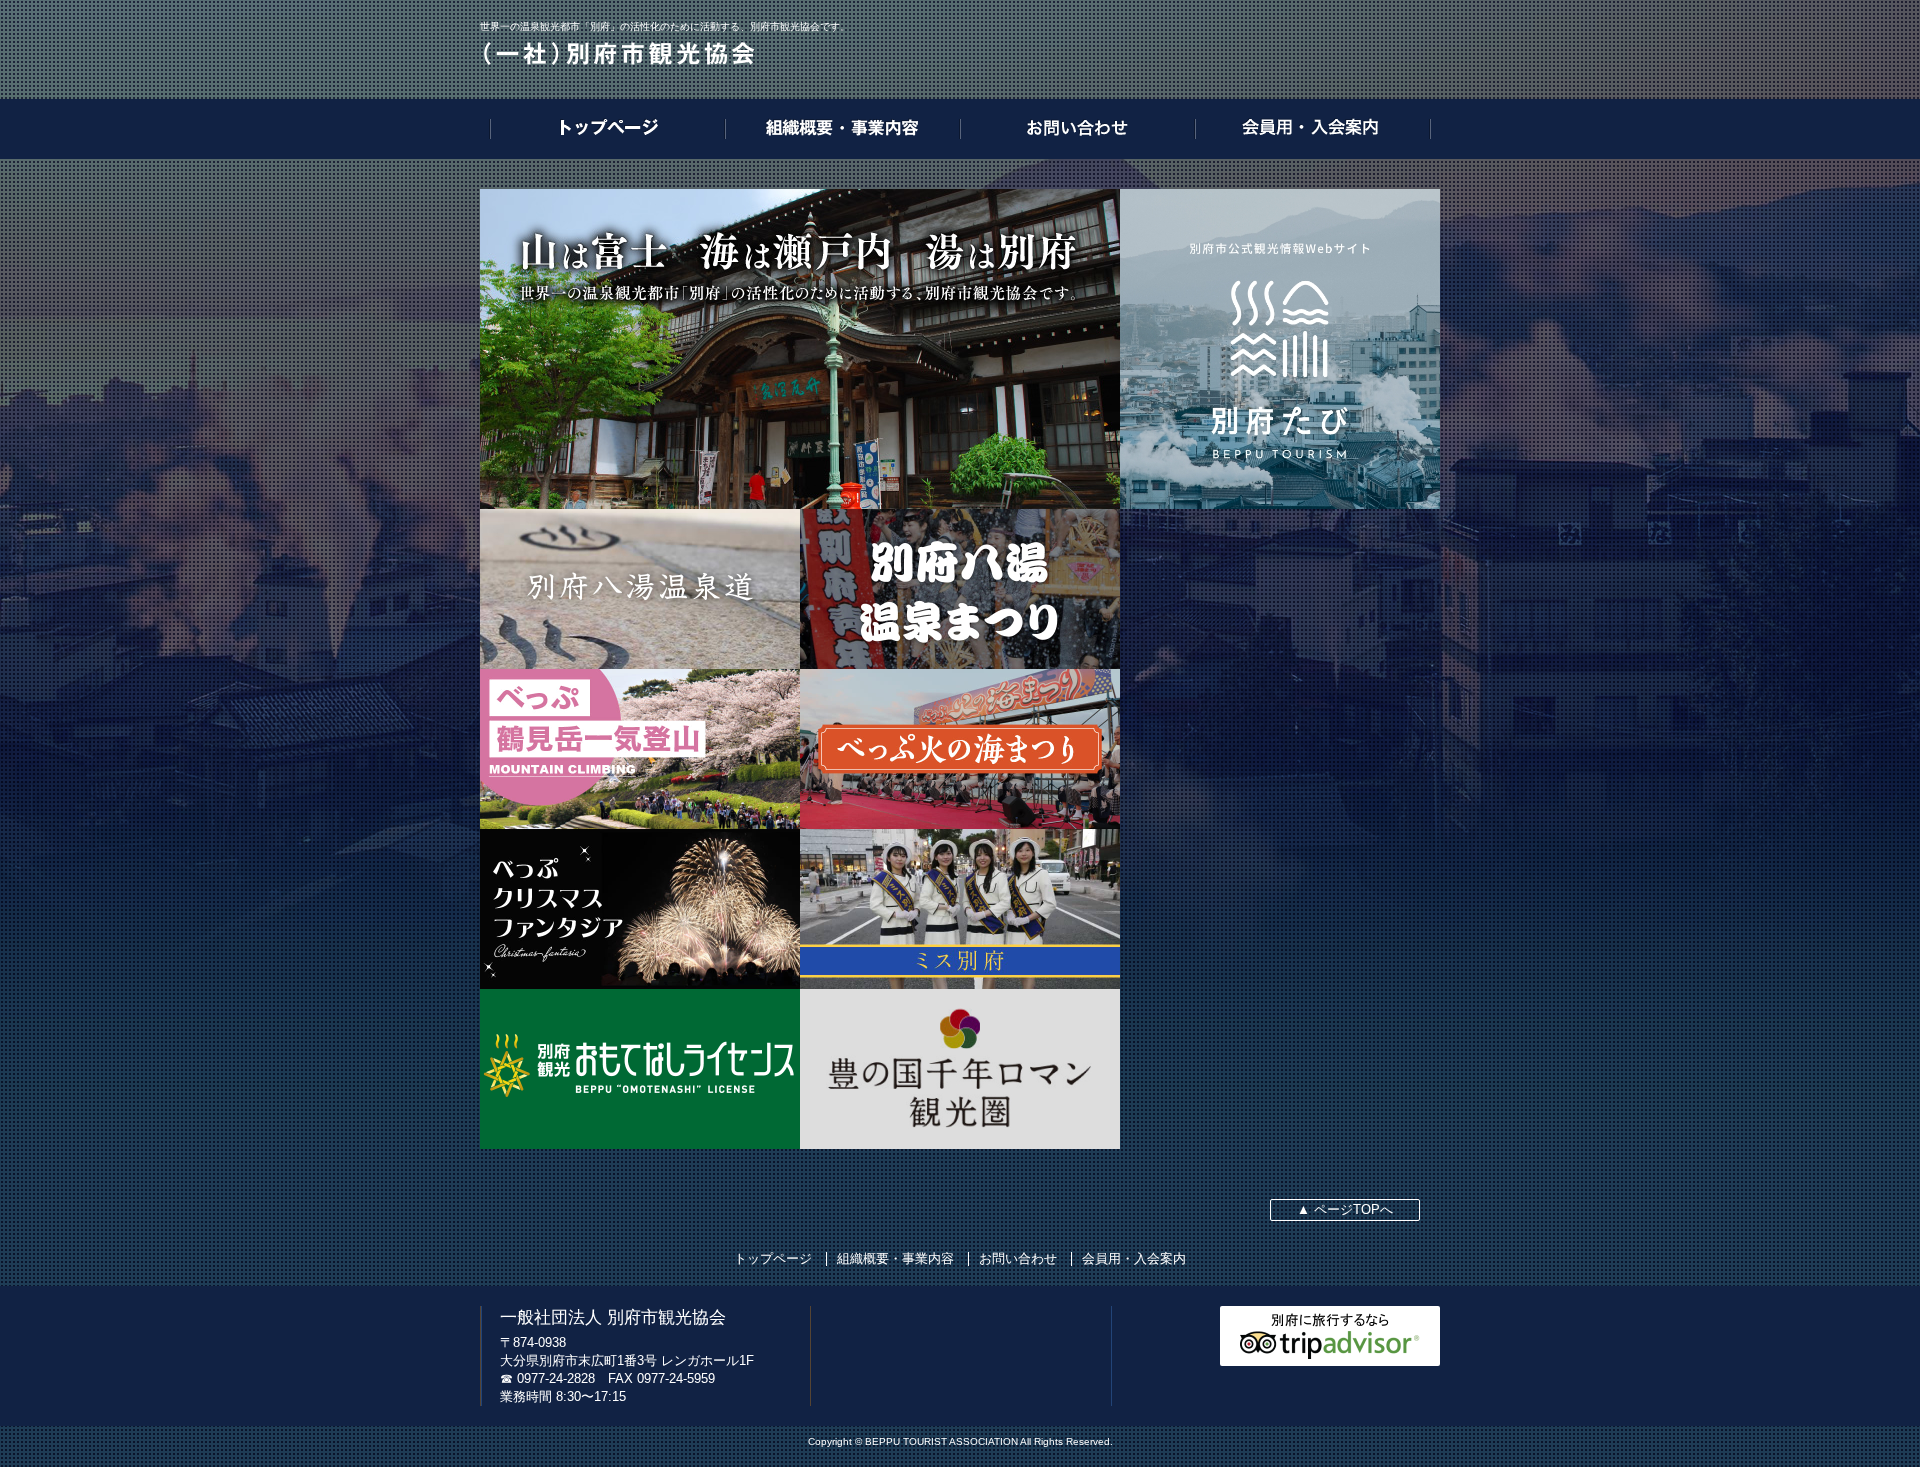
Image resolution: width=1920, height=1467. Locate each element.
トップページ (773, 1258)
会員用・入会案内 (1134, 1258)
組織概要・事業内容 (895, 1258)
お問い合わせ (1018, 1258)
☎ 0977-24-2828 (547, 1378)
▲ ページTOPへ (1345, 1209)
